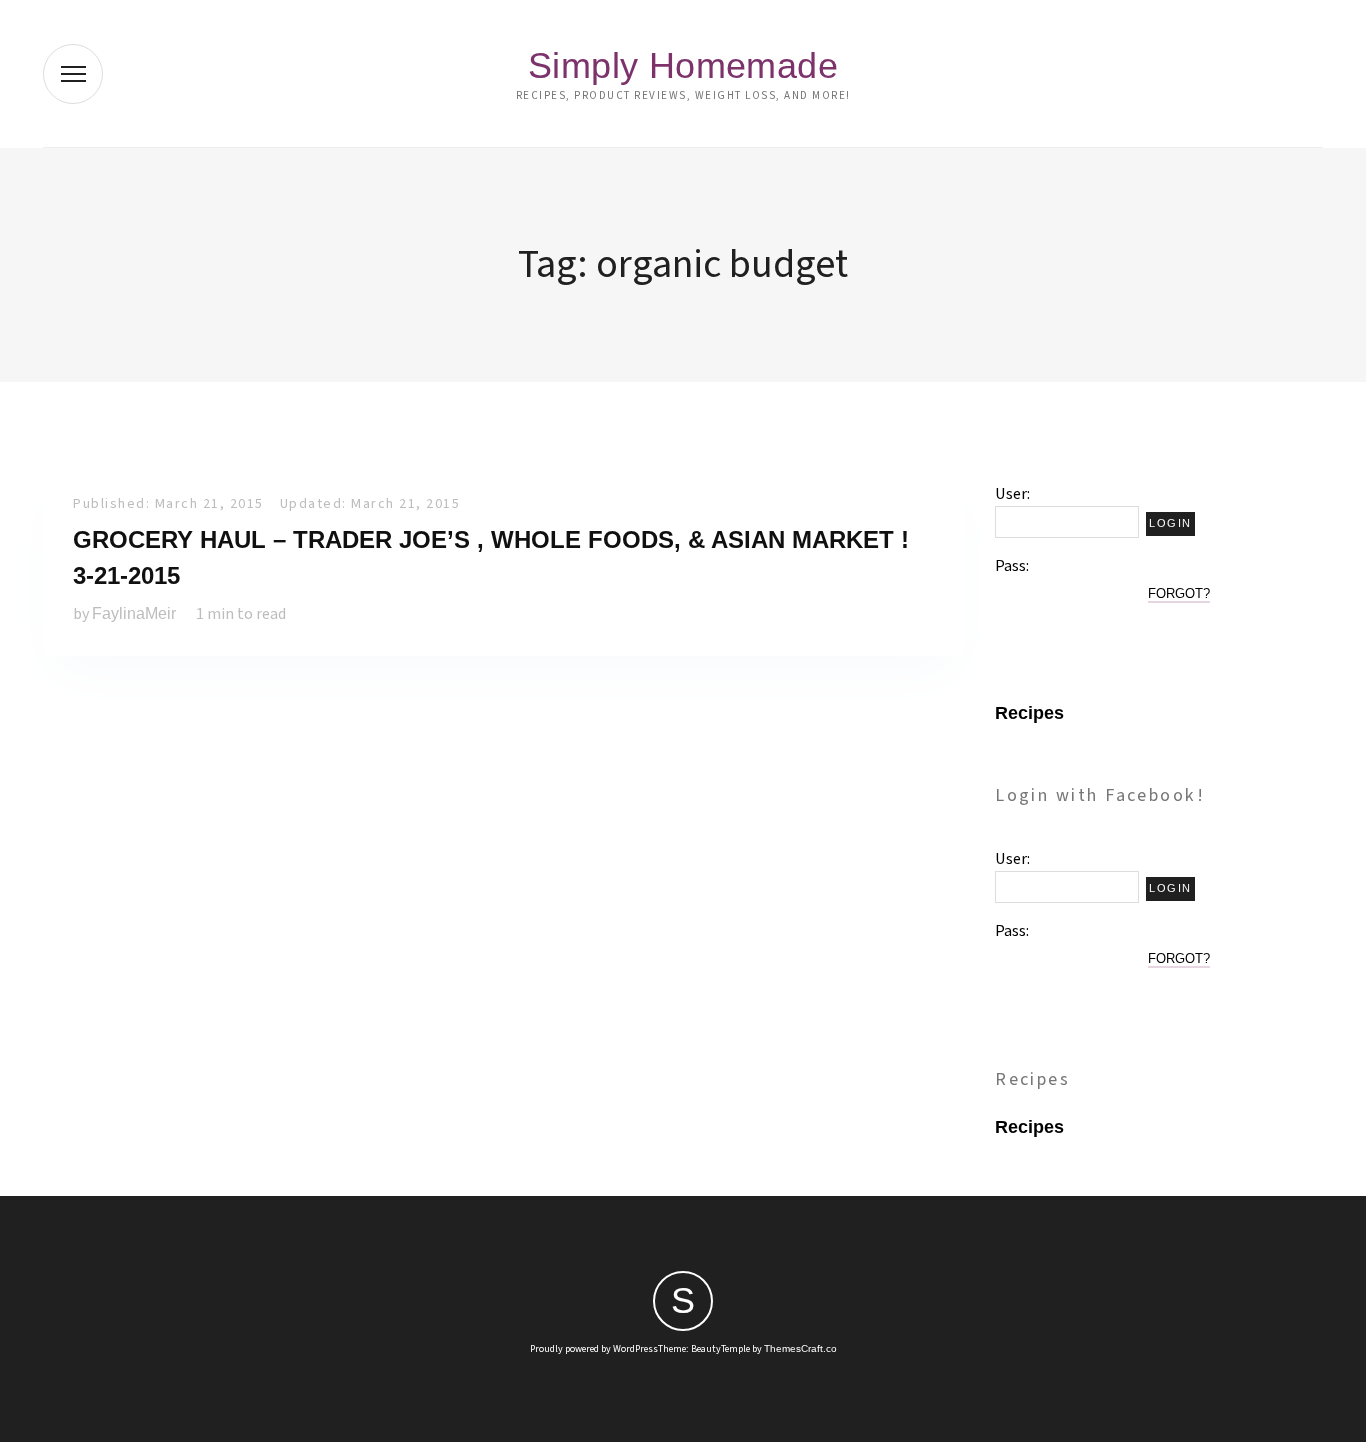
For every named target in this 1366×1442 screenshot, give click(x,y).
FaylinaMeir (134, 613)
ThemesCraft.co (800, 1348)
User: (1012, 494)
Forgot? (1179, 593)
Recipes (1029, 713)
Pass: (1012, 566)
